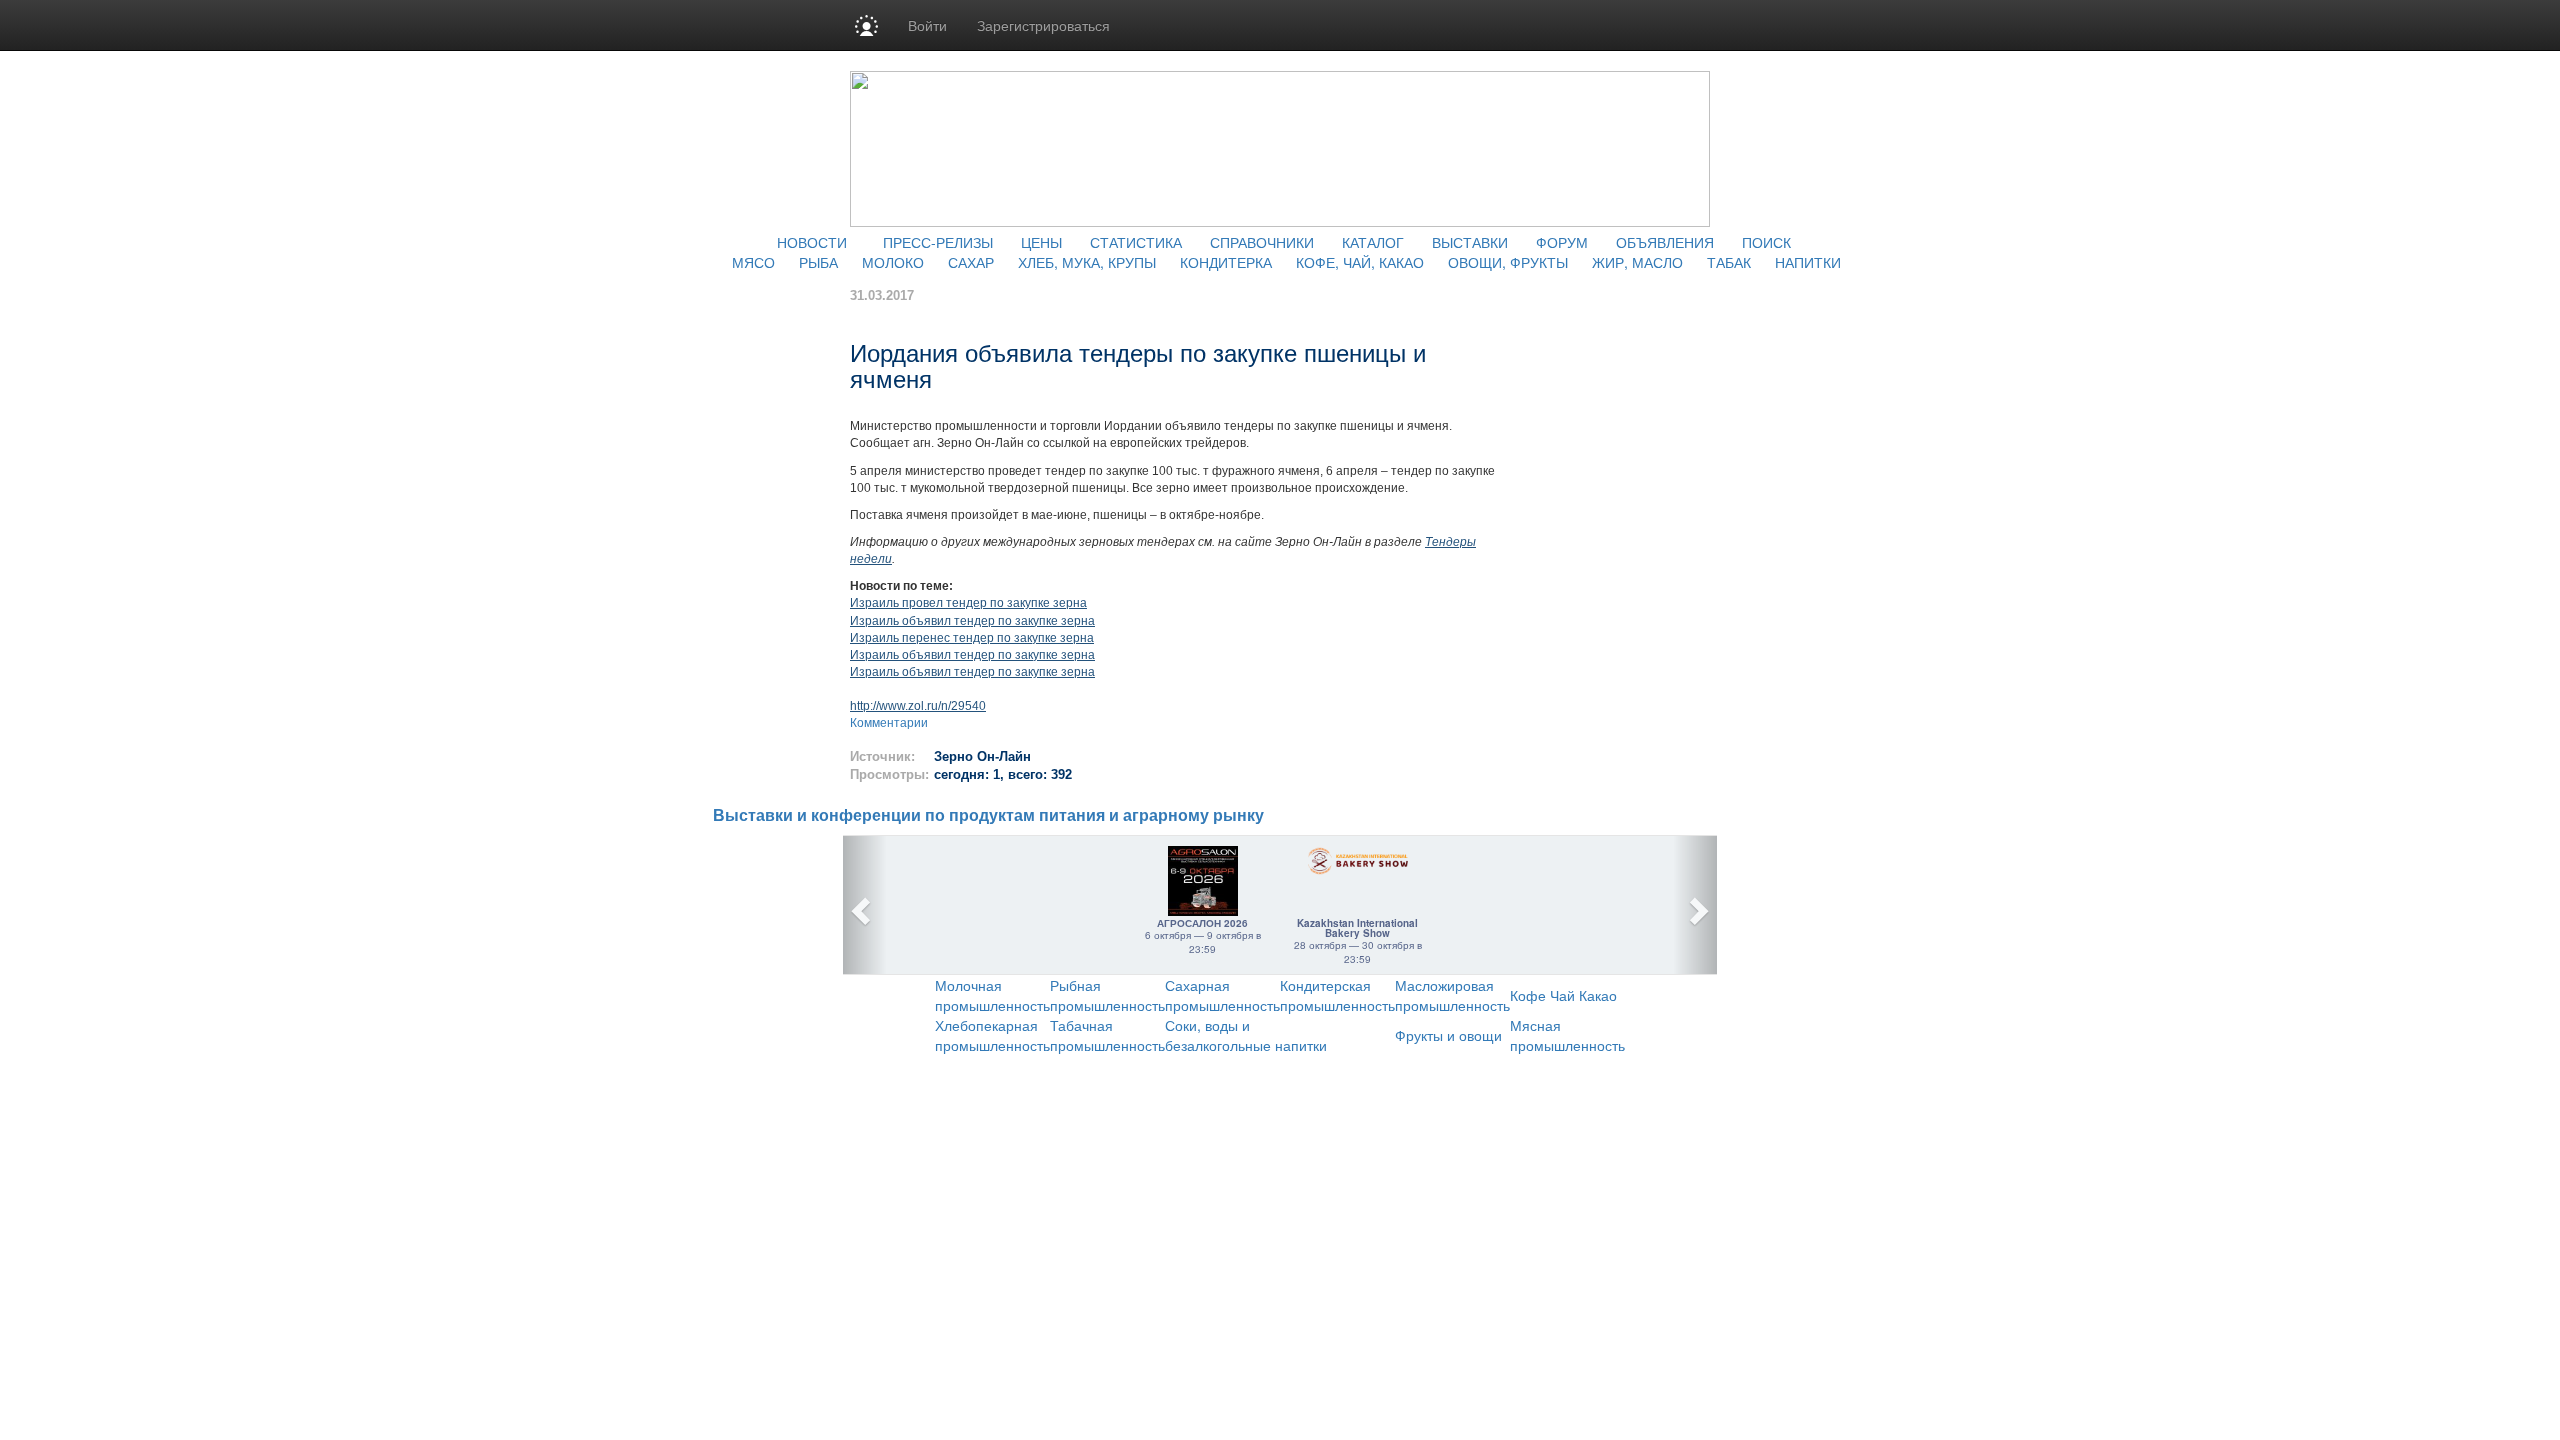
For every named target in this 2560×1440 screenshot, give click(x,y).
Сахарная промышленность (1222, 995)
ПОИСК (1766, 242)
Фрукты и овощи (1448, 1035)
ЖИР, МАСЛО (1637, 262)
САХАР (971, 262)
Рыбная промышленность (1107, 995)
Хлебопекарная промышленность (992, 1035)
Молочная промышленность (992, 995)
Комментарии (889, 723)
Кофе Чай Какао (1563, 995)
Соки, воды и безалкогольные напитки (1246, 1035)
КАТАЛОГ (1373, 242)
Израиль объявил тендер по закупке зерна (972, 621)
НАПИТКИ (1808, 262)
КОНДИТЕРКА (1226, 262)
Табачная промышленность (1107, 1035)
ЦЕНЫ (1041, 242)
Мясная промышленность (1567, 1035)
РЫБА (818, 262)
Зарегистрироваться (1043, 25)
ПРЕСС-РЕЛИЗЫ (938, 242)
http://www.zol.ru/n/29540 (918, 706)
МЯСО (753, 262)
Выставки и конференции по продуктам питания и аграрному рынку (988, 815)
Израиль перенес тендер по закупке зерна (972, 638)
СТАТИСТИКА (1136, 242)
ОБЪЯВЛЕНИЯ (1665, 242)
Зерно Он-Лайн (982, 756)
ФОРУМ (1562, 242)
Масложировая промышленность (1452, 995)
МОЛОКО (893, 262)
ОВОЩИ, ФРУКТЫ (1508, 262)
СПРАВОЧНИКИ (1262, 242)
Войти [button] (927, 25)
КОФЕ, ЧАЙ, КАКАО (1360, 262)
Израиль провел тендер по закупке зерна (968, 603)
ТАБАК (1729, 262)
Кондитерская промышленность (1337, 995)
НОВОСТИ (812, 242)
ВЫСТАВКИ (1470, 242)
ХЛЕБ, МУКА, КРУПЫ (1087, 262)
